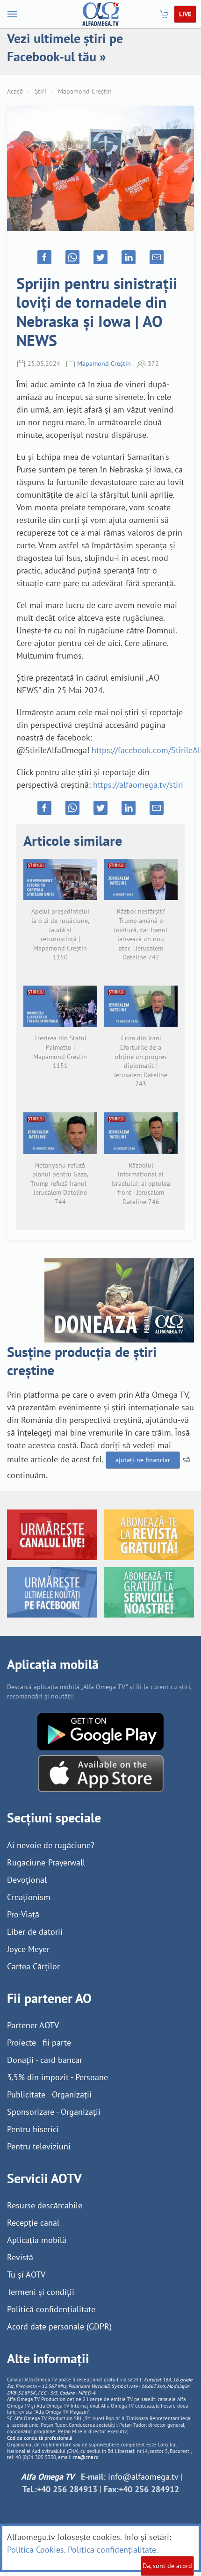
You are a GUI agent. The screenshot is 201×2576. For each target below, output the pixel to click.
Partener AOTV (33, 2025)
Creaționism (29, 1897)
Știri (40, 91)
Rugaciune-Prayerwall (46, 1862)
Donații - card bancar (45, 2060)
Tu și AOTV (26, 2275)
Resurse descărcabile (45, 2205)
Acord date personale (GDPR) (59, 2326)
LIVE (185, 14)
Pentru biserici (33, 2129)
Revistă (20, 2257)
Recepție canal (33, 2223)
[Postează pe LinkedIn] (129, 257)
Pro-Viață (23, 1914)
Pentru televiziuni (39, 2146)
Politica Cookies (36, 2550)
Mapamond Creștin (85, 91)
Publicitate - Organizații (49, 2094)
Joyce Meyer (28, 1949)
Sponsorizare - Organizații (54, 2112)
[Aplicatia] (100, 1731)
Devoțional (27, 1880)
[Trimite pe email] (157, 257)
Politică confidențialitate (51, 2309)
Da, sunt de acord (167, 2566)
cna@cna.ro (86, 2457)
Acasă (15, 91)
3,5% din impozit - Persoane (57, 2077)
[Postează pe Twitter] (100, 257)
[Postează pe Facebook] (44, 257)
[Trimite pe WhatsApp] (72, 257)
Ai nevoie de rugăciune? (51, 1845)
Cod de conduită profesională (39, 2438)
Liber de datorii (35, 1932)
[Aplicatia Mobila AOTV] (101, 1773)
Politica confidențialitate (112, 2550)
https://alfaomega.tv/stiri (138, 785)
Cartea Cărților (33, 1966)
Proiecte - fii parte (39, 2043)
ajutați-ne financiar (143, 1460)
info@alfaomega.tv (143, 2477)
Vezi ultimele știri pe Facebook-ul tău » (65, 47)
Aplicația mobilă (37, 2240)
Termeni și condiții (41, 2292)
